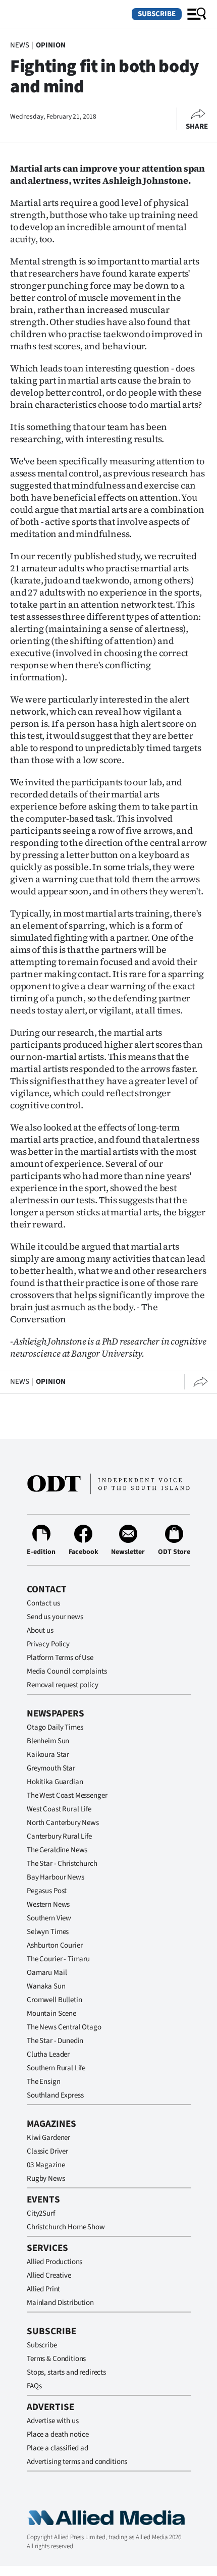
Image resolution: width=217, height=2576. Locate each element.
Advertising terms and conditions (77, 2462)
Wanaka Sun (46, 1986)
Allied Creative (49, 2275)
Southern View (49, 1918)
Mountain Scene (51, 2014)
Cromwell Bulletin (54, 2000)
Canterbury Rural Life (59, 1836)
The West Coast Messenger (67, 1795)
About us (40, 1630)
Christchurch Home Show (66, 2227)
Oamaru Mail (47, 1973)
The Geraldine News (57, 1850)
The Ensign (44, 2082)
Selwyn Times (48, 1932)
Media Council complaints (67, 1671)
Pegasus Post (47, 1891)
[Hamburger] (197, 14)
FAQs (34, 2386)
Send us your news (55, 1617)
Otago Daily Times (55, 1727)
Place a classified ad (58, 2448)
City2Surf (41, 2213)
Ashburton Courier (55, 1945)
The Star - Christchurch (62, 1864)
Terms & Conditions (56, 2359)
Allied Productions (55, 2262)
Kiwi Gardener (48, 2138)
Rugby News (46, 2179)
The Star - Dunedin (55, 2041)
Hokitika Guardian (55, 1782)
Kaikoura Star (48, 1755)
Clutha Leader (48, 2054)
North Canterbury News (63, 1823)
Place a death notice (58, 2434)
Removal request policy (63, 1685)
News (19, 45)
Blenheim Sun (48, 1741)
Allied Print (43, 2289)
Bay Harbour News (56, 1877)
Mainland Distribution (60, 2303)
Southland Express (55, 2095)
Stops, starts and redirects (66, 2372)
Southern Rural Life (56, 2068)
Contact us (43, 1603)
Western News (48, 1904)
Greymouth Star (51, 1768)
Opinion (51, 45)
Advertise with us (52, 2421)
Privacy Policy (48, 1644)
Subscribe (157, 14)
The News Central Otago (64, 2027)
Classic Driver (47, 2151)
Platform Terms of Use (60, 1658)
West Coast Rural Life (59, 1809)
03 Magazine (46, 2165)
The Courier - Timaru (58, 1959)
